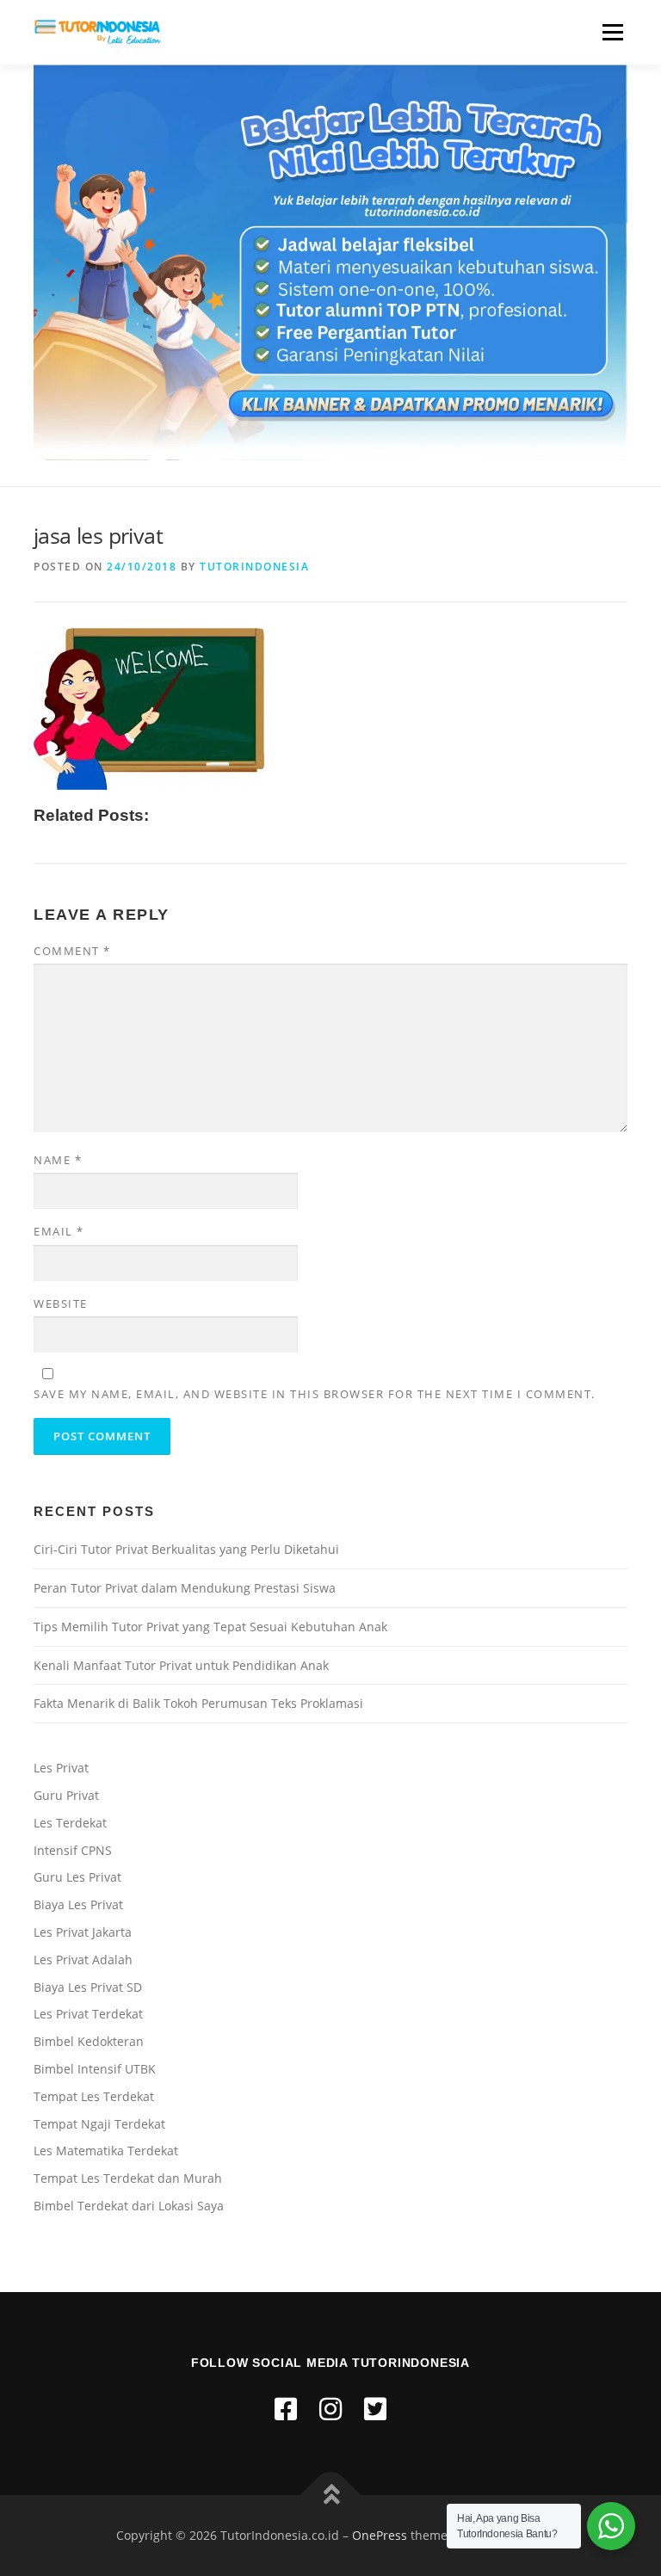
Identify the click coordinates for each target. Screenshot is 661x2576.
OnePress (380, 2535)
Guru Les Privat (77, 1877)
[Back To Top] (331, 2496)
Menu (612, 32)
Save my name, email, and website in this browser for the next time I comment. (315, 1394)
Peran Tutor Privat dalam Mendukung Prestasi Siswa (185, 1588)
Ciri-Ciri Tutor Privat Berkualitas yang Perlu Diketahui (186, 1549)
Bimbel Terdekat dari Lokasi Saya (129, 2206)
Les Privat (61, 1768)
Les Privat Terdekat (88, 2014)
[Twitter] (375, 2409)
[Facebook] (286, 2409)
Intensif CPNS (73, 1850)
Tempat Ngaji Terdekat (99, 2124)
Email (59, 1231)
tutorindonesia (254, 567)
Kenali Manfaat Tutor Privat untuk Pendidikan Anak (181, 1665)
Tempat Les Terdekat (94, 2096)
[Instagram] (330, 2409)
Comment (72, 951)
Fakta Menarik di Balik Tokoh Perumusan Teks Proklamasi (198, 1703)
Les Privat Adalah (83, 1960)
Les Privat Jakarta (83, 1932)
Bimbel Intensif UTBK (95, 2069)
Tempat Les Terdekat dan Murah (128, 2178)
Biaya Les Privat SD (88, 1987)
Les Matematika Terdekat (106, 2151)
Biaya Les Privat (78, 1904)
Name (58, 1160)
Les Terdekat (70, 1823)
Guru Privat (66, 1795)
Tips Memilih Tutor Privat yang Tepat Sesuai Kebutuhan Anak (210, 1627)
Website (61, 1303)
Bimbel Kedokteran (89, 2041)
